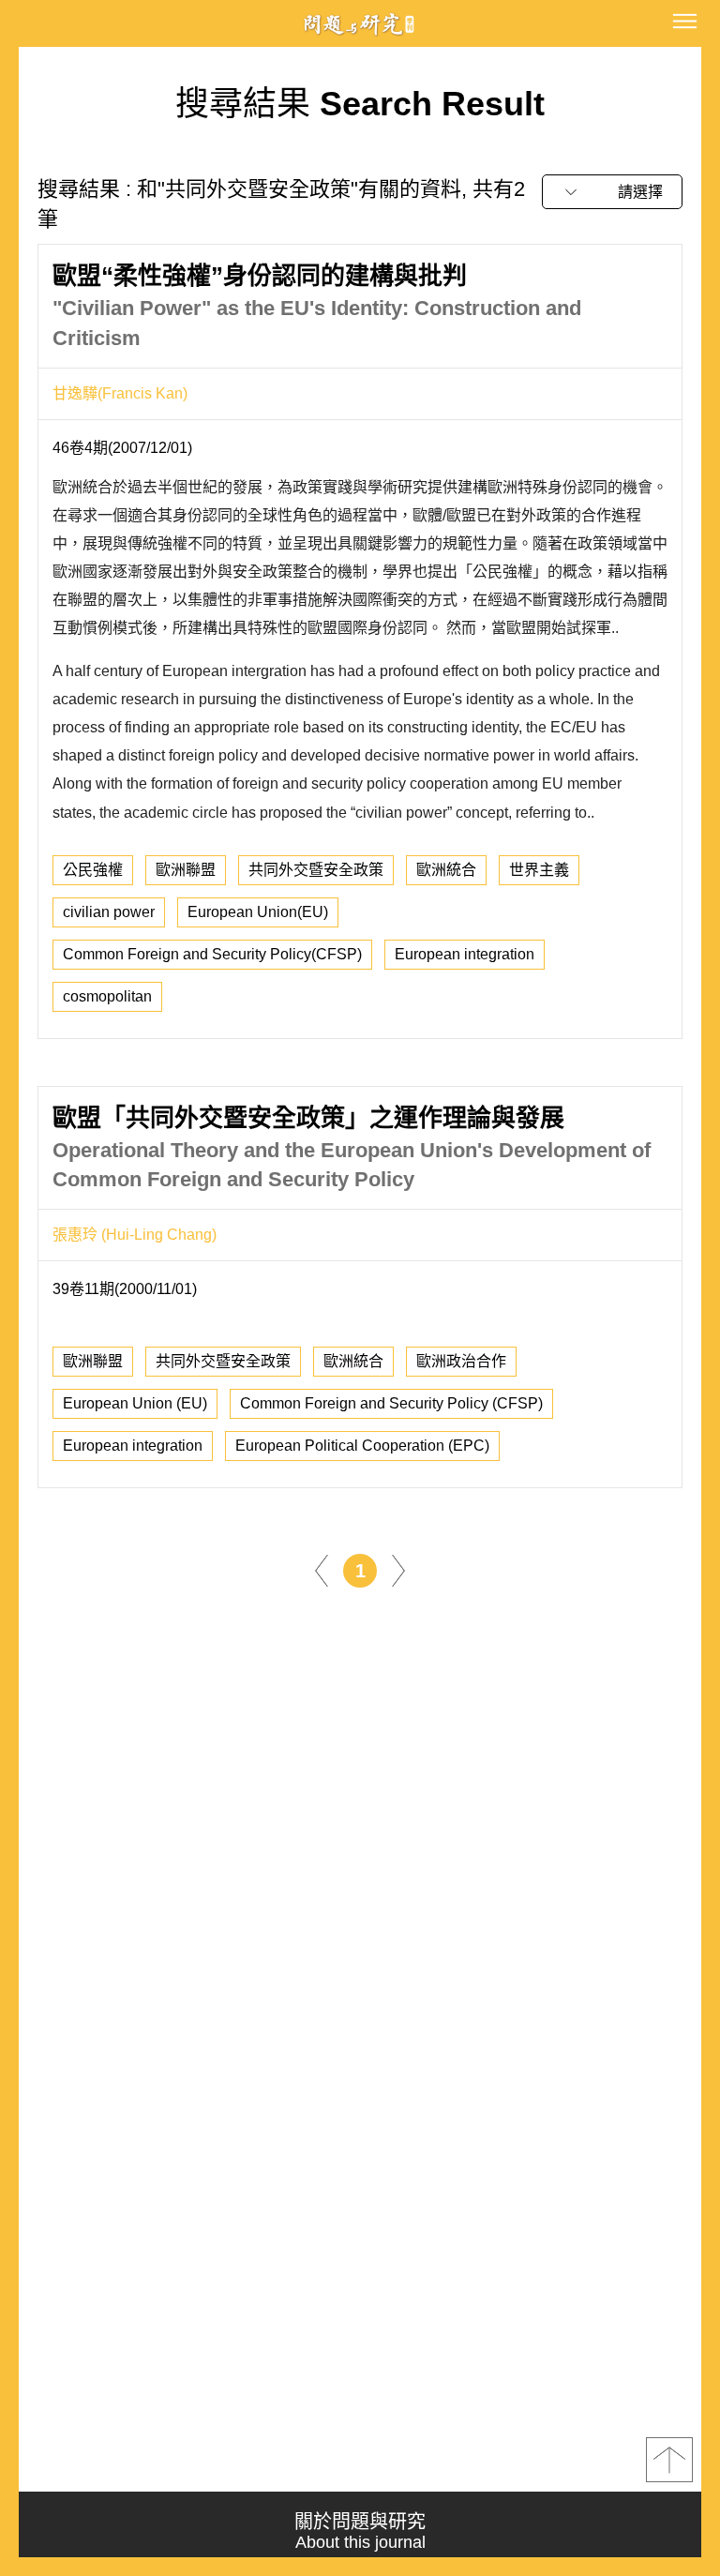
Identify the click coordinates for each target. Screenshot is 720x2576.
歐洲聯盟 (186, 870)
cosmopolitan (107, 996)
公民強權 (93, 870)
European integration (465, 954)
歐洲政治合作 (461, 1361)
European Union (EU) (135, 1403)
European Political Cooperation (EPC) (362, 1446)
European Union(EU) (258, 912)
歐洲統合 (446, 870)
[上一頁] (322, 1570)
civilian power (109, 912)
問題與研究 (360, 24)
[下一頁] (398, 1570)
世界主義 (539, 870)
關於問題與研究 (360, 2531)
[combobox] (612, 192)
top (669, 2460)
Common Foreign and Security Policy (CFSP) (391, 1403)
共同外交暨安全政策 (316, 870)
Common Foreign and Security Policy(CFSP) (212, 954)
